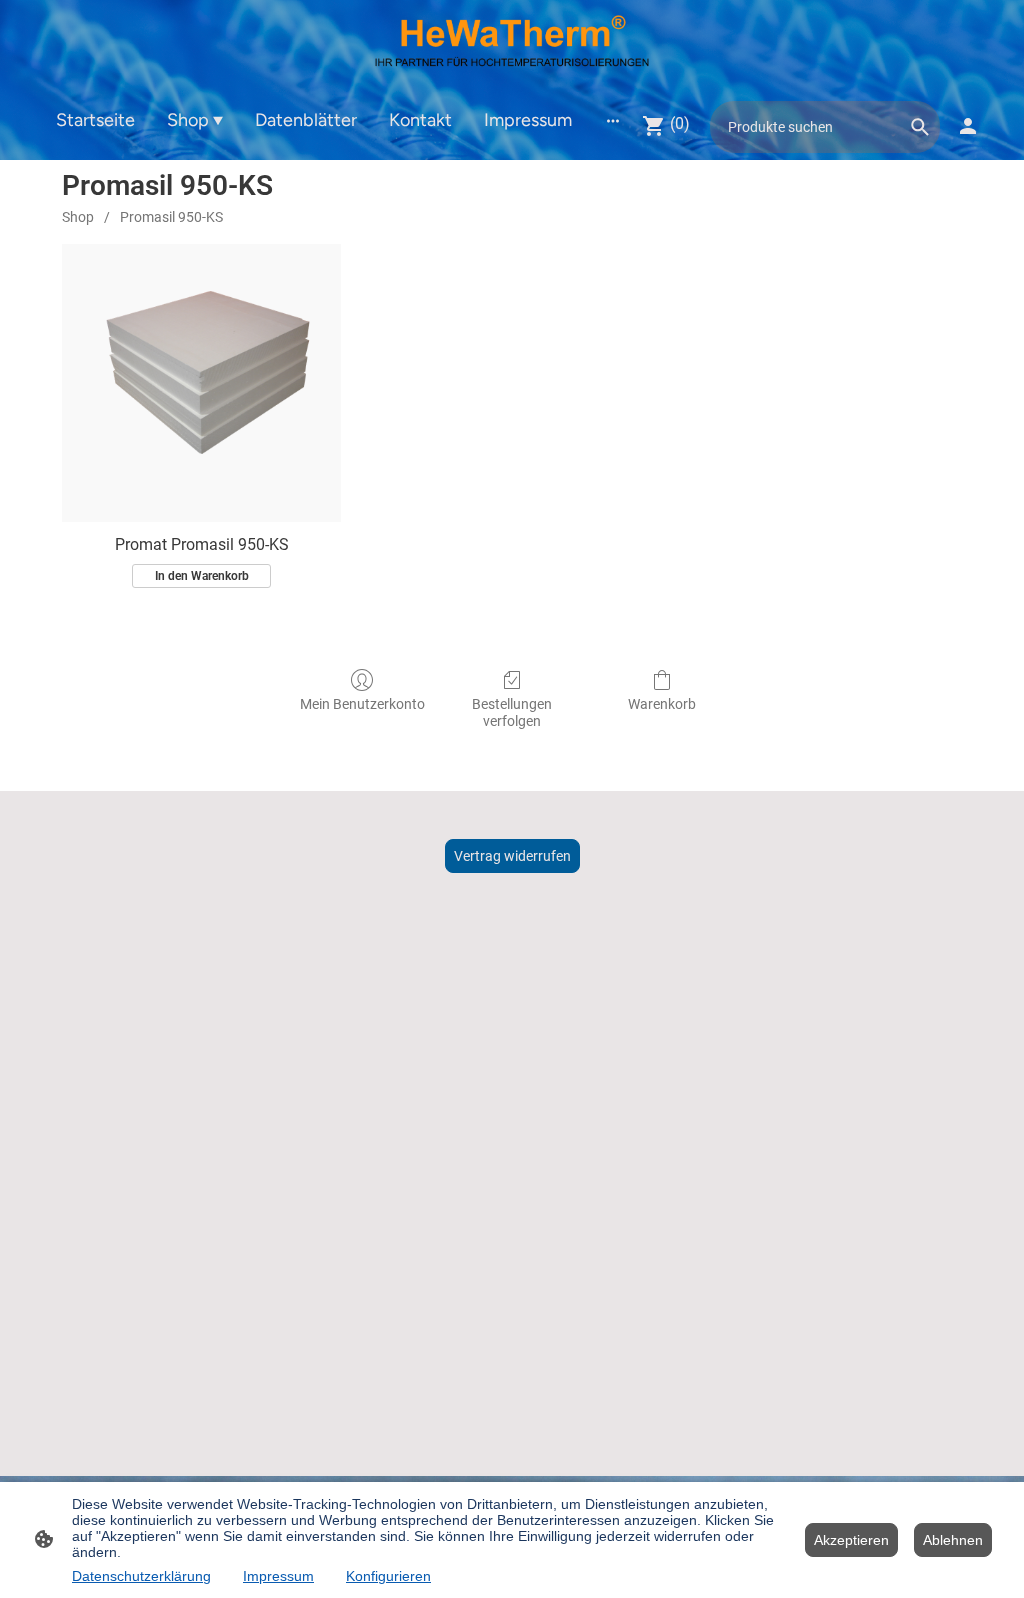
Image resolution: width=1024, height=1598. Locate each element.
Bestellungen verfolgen (512, 712)
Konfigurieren (388, 1576)
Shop (78, 217)
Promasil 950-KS (171, 217)
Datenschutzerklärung (141, 1576)
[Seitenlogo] (512, 45)
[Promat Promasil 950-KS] (201, 383)
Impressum (278, 1576)
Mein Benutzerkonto (362, 704)
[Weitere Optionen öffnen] (613, 119)
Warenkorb (662, 704)
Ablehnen (953, 1540)
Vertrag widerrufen (512, 856)
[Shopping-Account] (968, 126)
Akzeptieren (851, 1540)
